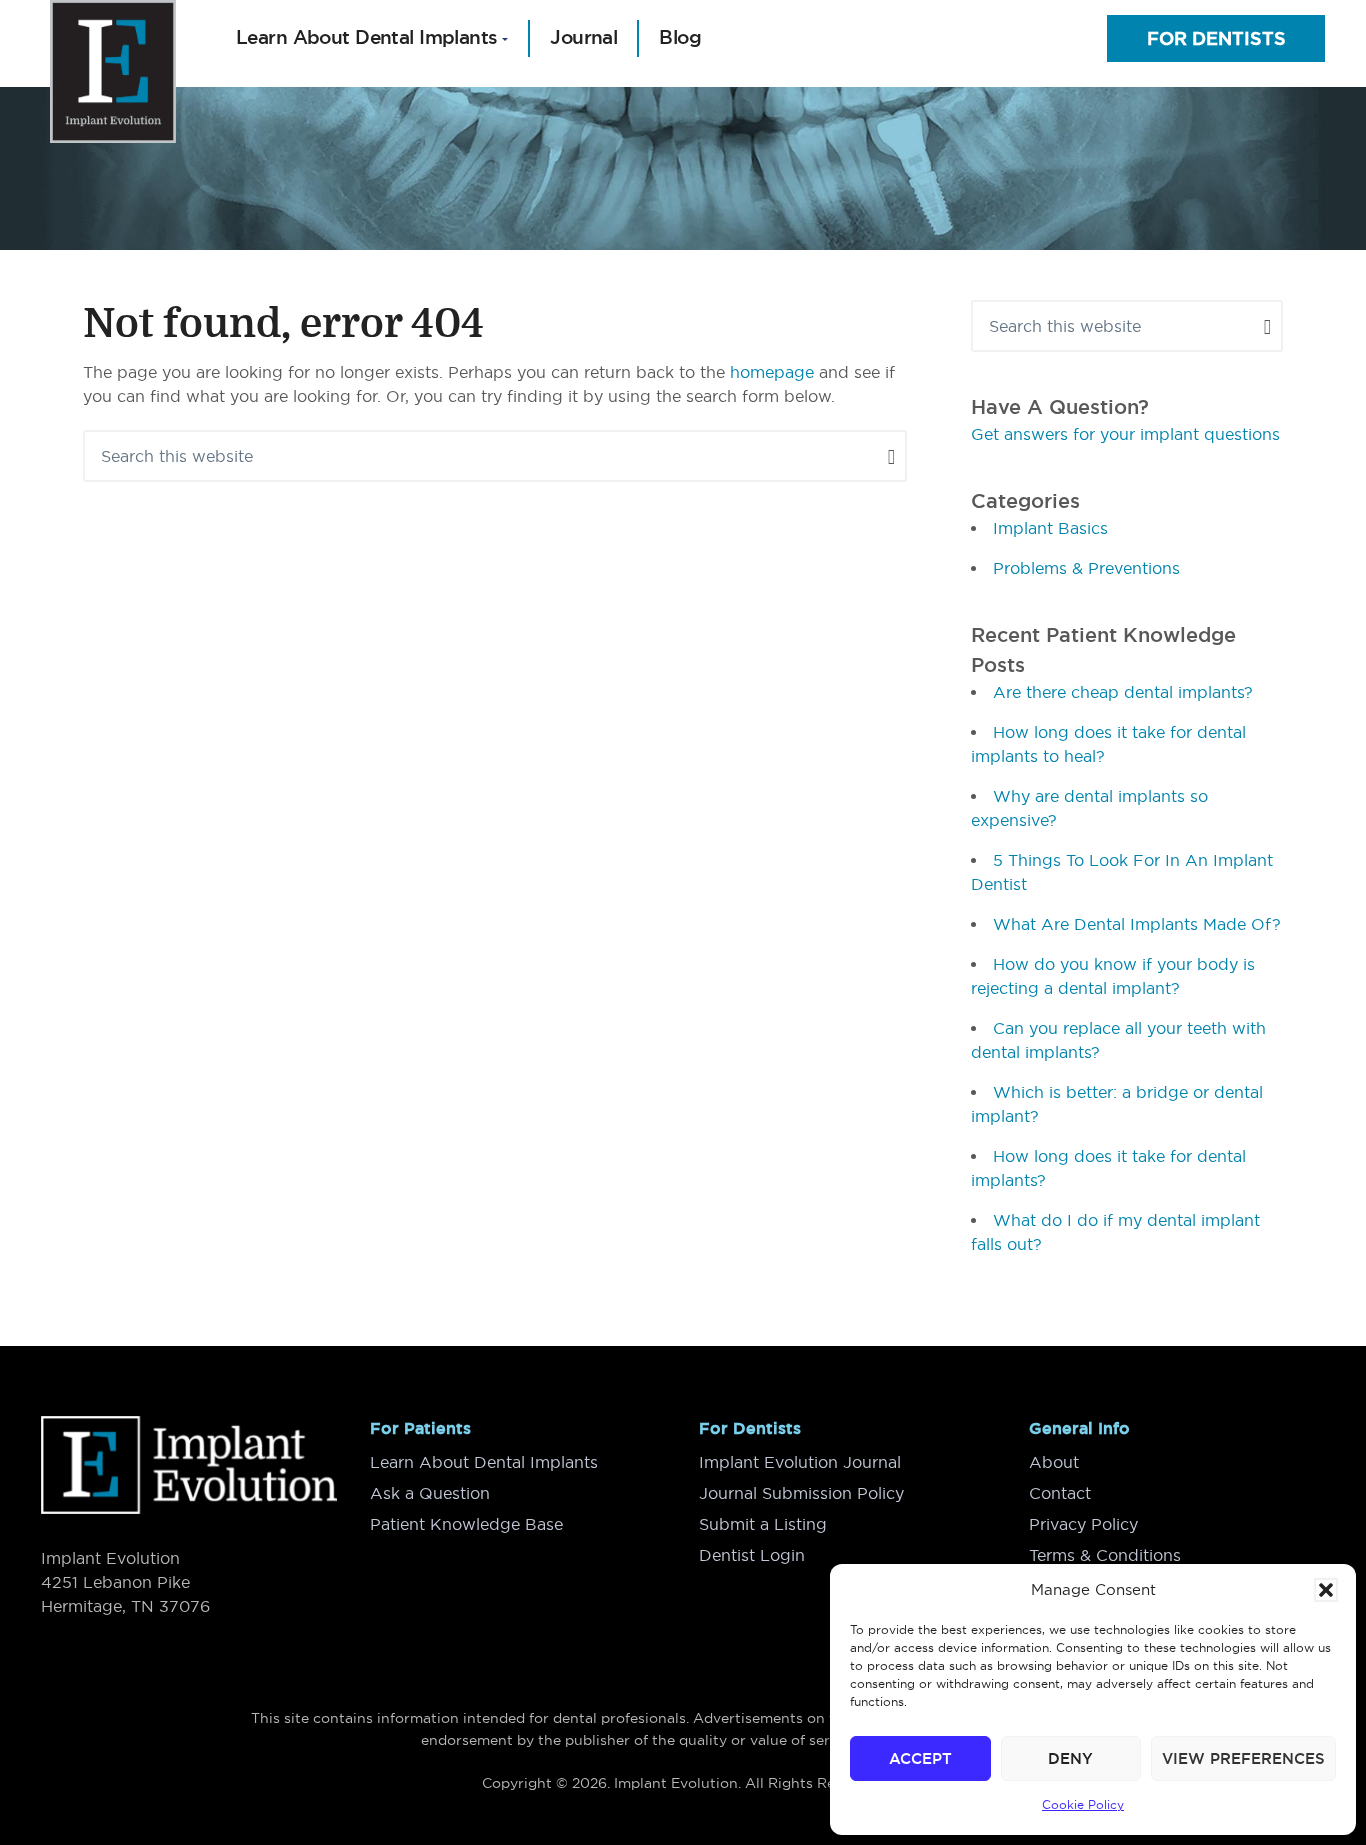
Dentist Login (752, 1555)
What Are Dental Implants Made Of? (1137, 924)
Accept (920, 1758)
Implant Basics (1050, 528)
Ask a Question (430, 1493)
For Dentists (1216, 38)
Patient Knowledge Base (466, 1524)
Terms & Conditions (1105, 1555)
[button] (1326, 1590)
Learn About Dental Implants (484, 1462)
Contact (1060, 1493)
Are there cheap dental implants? (1123, 692)
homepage (772, 372)
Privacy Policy (1083, 1524)
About (1054, 1462)
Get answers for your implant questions (1125, 434)
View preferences (1243, 1758)
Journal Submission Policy (801, 1493)
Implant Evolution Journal (800, 1462)
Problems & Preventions (1086, 568)
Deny (1070, 1758)
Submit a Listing (763, 1524)
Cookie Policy (1083, 1804)
